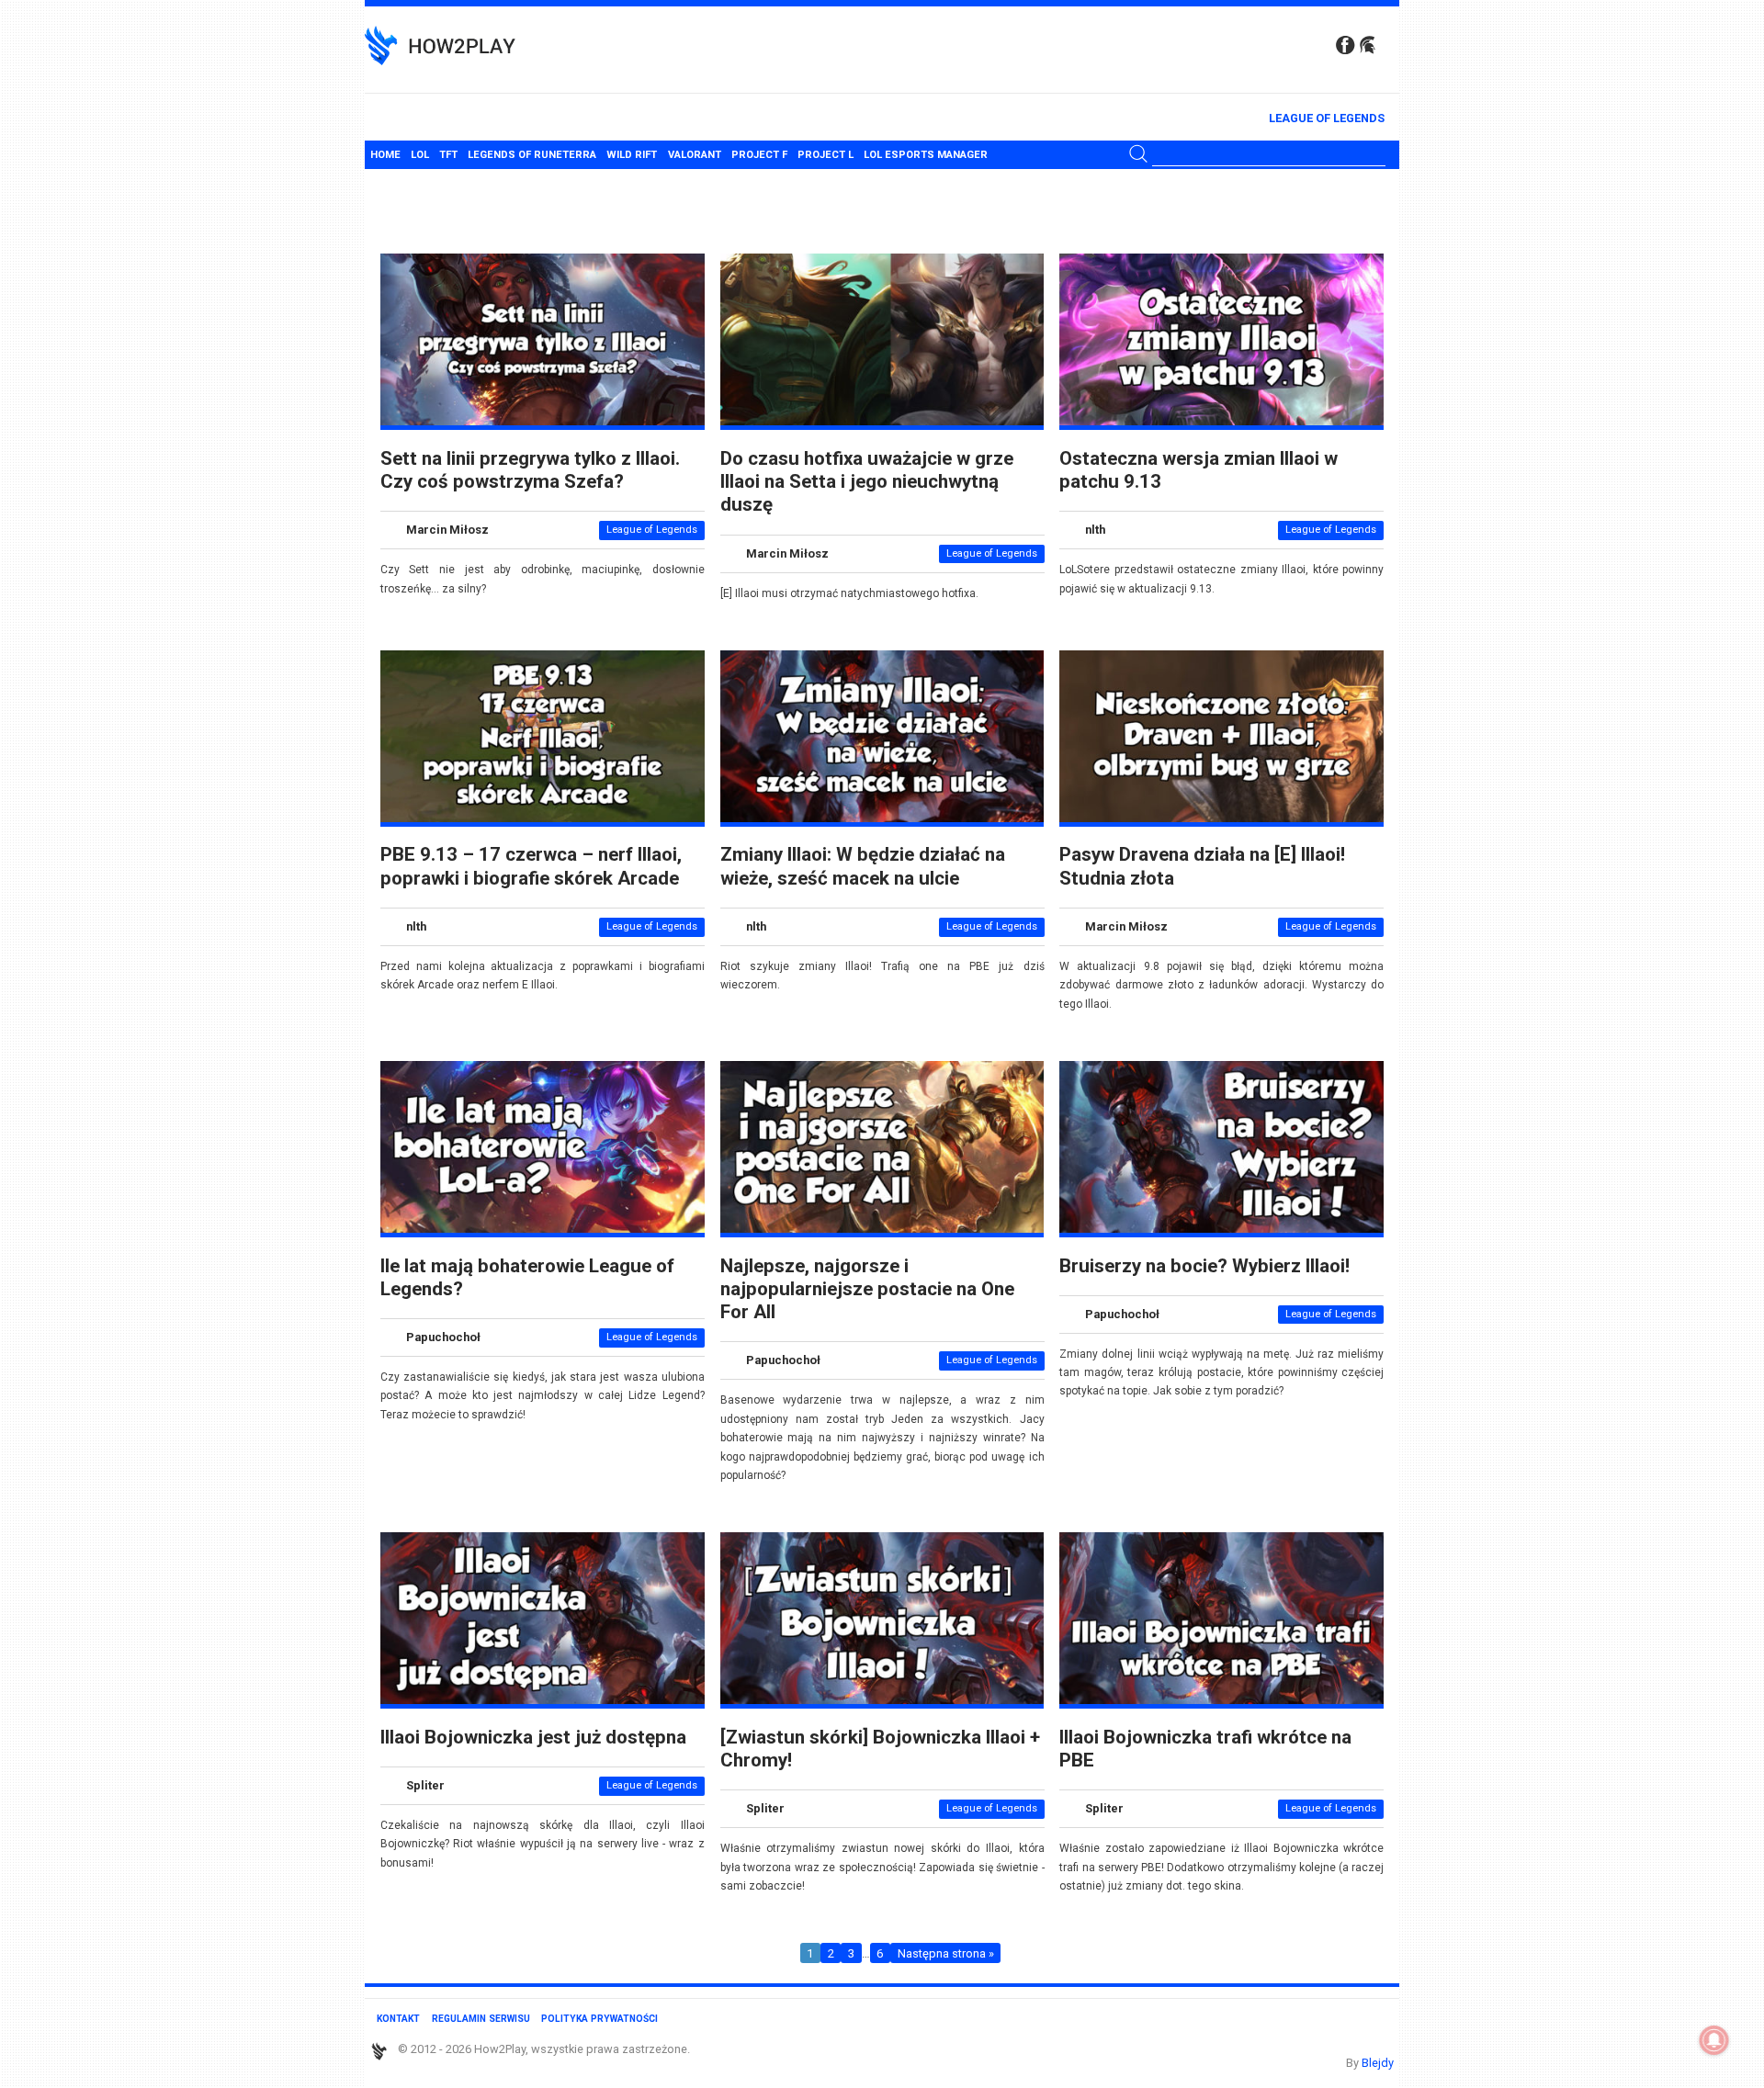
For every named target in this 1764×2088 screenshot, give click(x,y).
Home (385, 155)
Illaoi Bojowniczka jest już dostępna (533, 1737)
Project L (825, 155)
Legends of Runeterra (532, 155)
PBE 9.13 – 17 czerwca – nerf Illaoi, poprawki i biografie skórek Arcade (531, 866)
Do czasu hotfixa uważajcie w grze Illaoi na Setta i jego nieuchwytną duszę (867, 482)
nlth (1095, 530)
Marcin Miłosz (447, 530)
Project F (759, 155)
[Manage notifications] (1714, 2040)
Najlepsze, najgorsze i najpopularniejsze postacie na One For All (867, 1289)
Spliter (425, 1785)
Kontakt (398, 2019)
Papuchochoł (443, 1337)
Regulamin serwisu (481, 2019)
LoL (420, 155)
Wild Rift (632, 155)
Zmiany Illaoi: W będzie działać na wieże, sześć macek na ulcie (863, 866)
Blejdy (1378, 2063)
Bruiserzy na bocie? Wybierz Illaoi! (1204, 1266)
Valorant (695, 155)
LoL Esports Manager (926, 155)
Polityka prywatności (599, 2019)
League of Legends (1327, 118)
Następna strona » (946, 1953)
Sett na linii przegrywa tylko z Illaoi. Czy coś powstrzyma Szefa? (530, 470)
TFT (448, 155)
